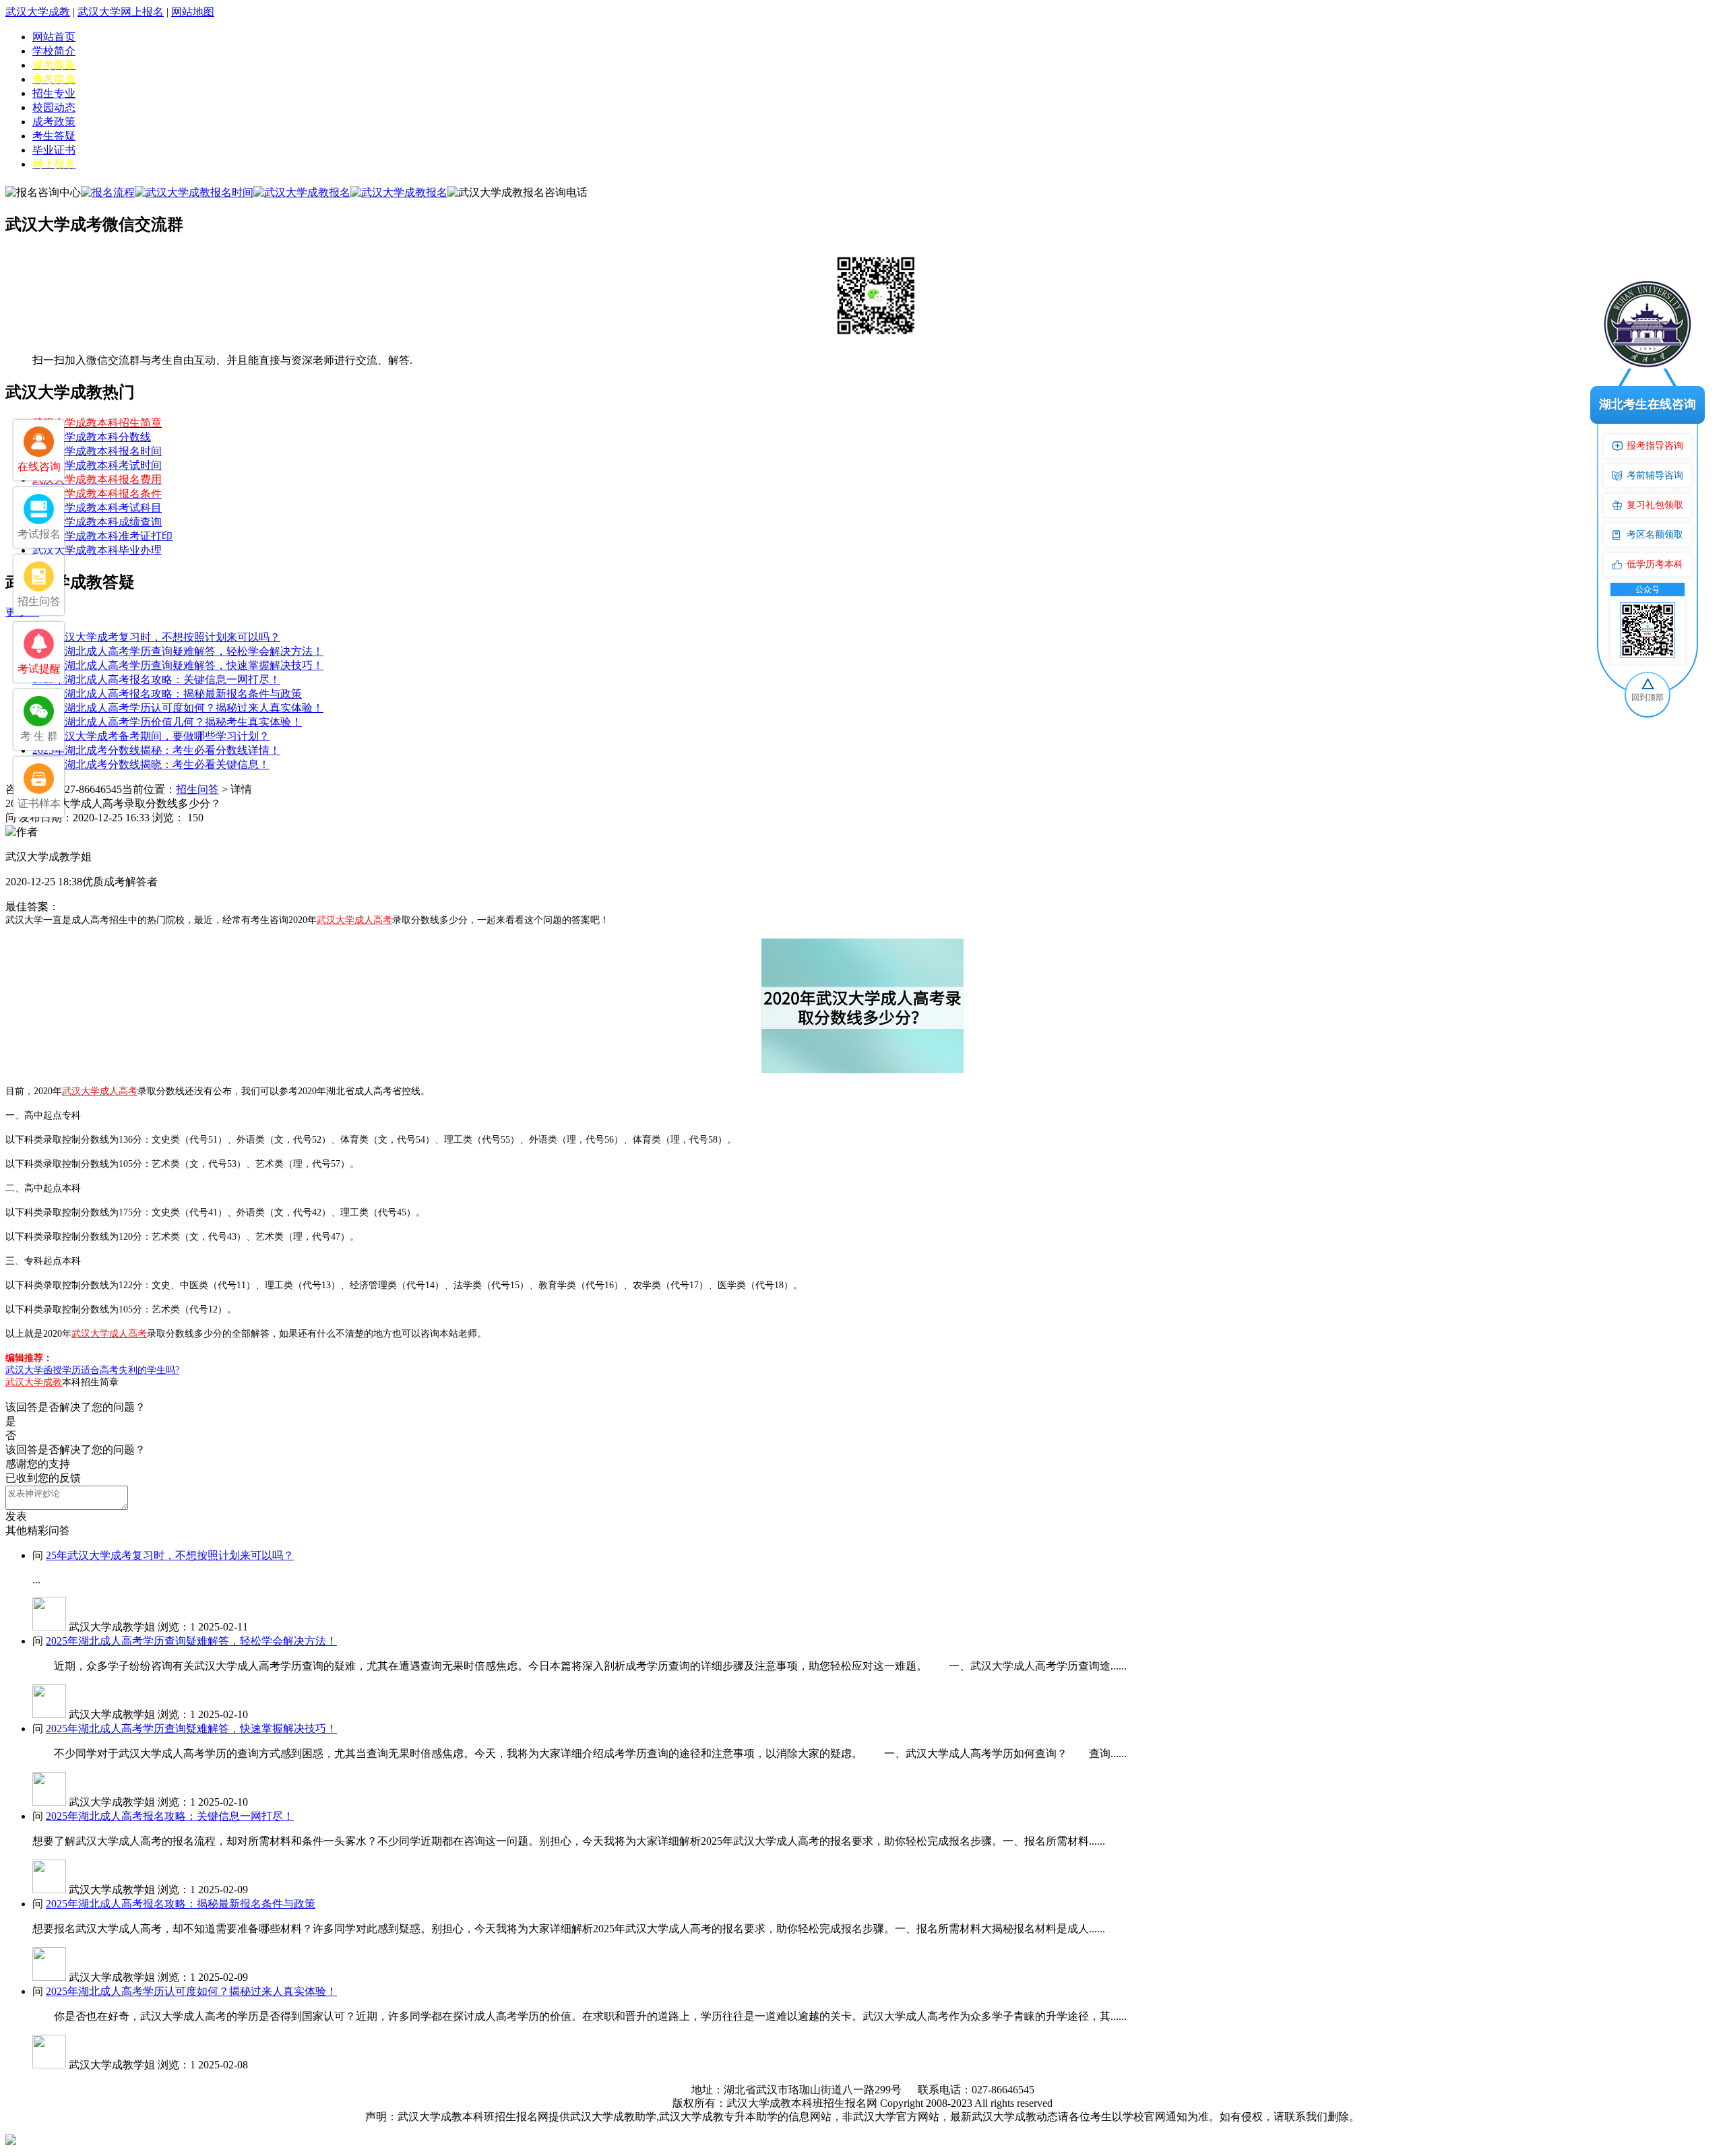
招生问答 (197, 789)
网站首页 (54, 37)
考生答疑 (54, 136)
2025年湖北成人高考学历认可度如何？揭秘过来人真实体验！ (178, 708)
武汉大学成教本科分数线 (92, 437)
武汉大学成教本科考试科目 (97, 508)
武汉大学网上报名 (121, 12)
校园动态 (54, 107)
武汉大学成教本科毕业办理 (97, 550)
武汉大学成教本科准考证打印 (102, 536)
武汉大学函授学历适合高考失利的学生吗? (92, 1370)
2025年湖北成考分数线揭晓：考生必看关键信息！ (151, 764)
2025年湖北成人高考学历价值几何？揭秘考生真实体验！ (167, 722)
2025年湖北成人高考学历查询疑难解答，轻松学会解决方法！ (178, 651)
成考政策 (54, 122)
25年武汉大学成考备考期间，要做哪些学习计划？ (151, 736)
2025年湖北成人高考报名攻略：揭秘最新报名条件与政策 (167, 694)
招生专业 (54, 93)
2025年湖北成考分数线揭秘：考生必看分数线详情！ (156, 750)
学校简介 (54, 51)
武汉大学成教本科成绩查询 (97, 522)
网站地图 (193, 12)
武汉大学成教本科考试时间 (97, 465)
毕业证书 (54, 150)
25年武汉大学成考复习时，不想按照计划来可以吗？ (156, 637)
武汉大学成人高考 (354, 920)
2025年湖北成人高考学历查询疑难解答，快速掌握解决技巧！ (178, 665)
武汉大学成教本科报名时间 (97, 451)
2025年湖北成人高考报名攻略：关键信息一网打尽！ (156, 679)
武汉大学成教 (38, 12)
